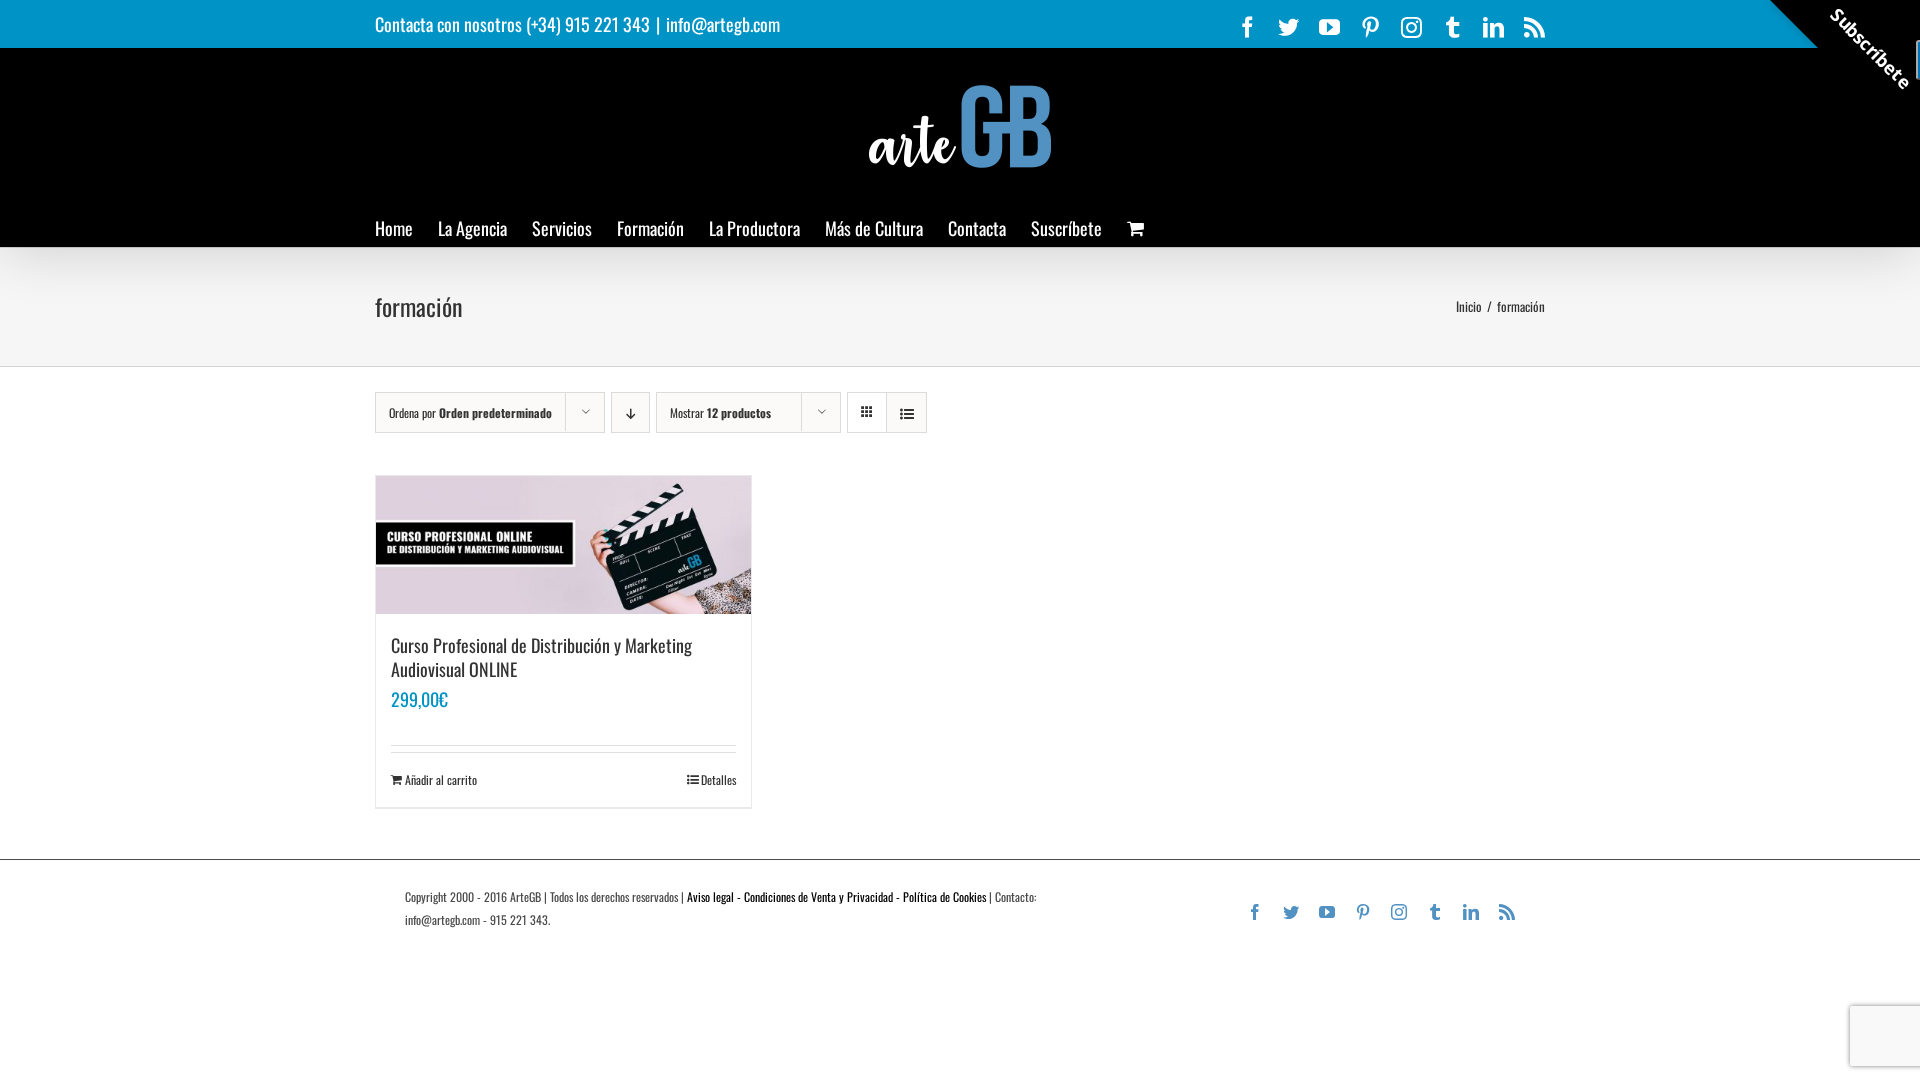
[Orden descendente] (630, 412)
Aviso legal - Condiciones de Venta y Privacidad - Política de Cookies (836, 896)
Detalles (718, 779)
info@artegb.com (723, 24)
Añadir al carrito (441, 779)
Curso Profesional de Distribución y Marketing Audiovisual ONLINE (541, 657)
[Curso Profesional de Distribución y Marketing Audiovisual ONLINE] (563, 545)
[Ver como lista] (906, 412)
